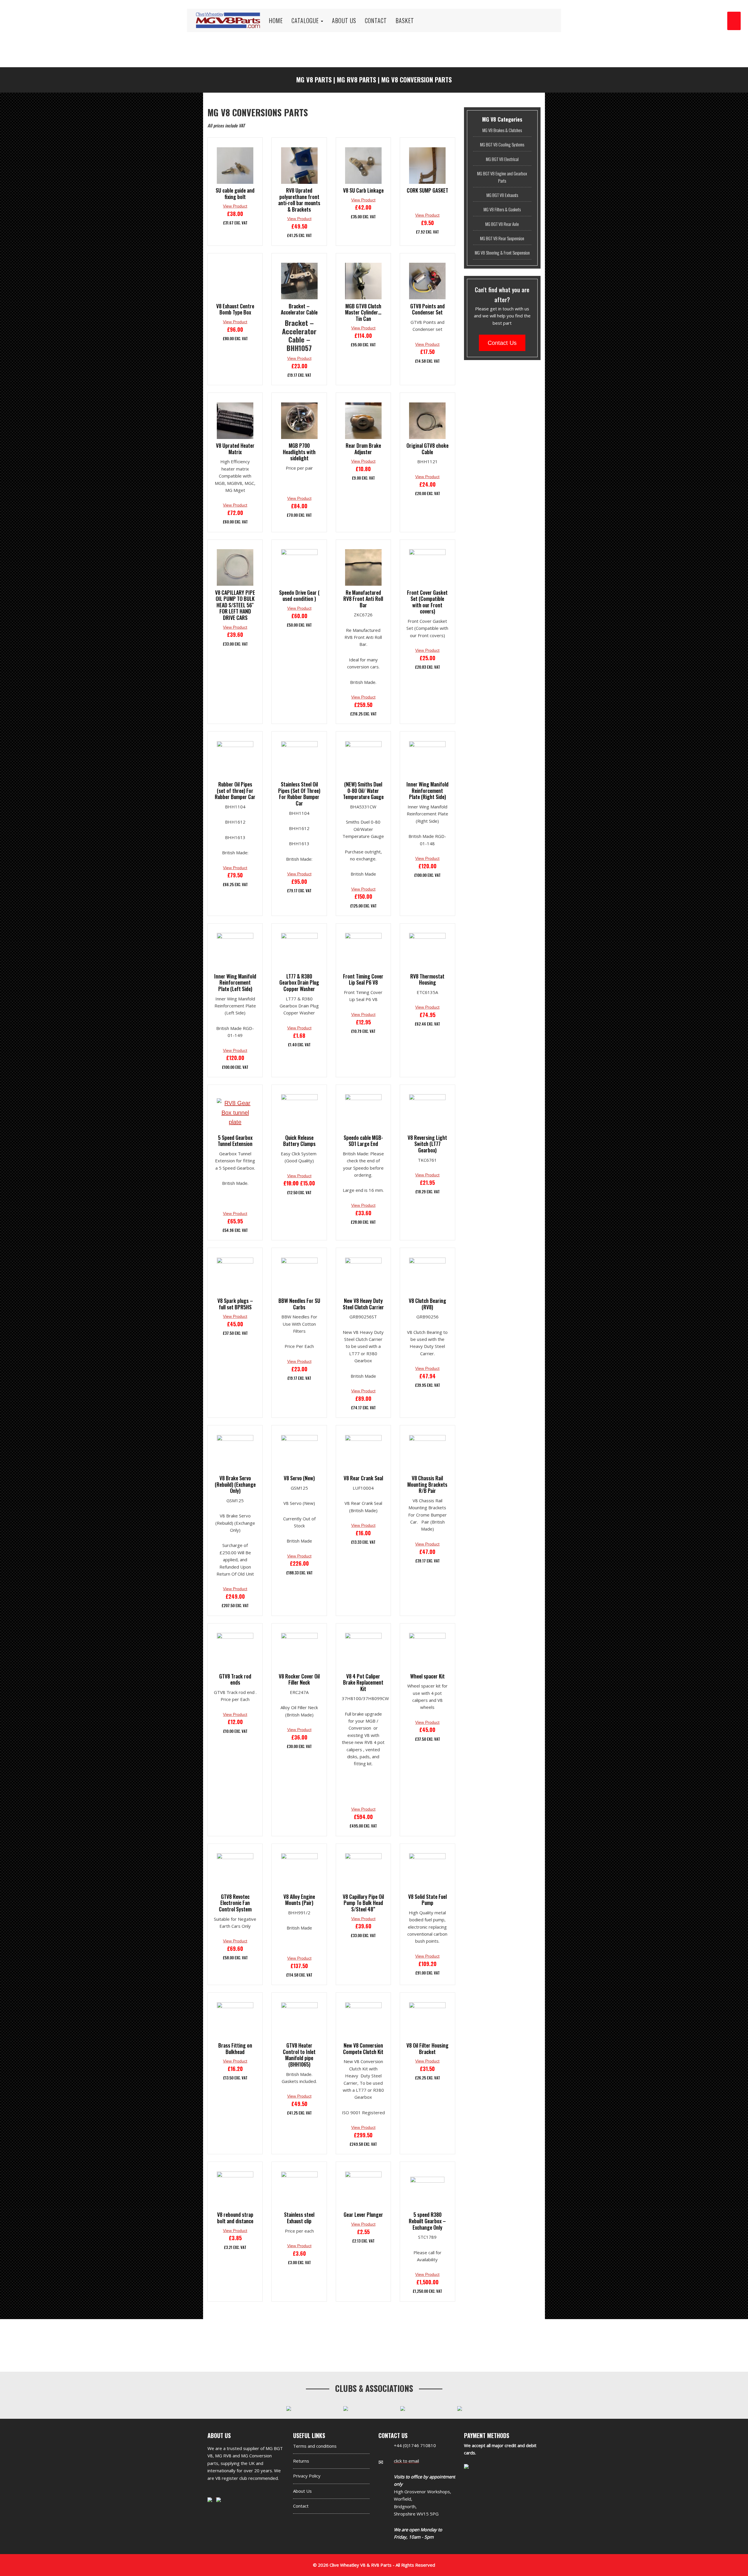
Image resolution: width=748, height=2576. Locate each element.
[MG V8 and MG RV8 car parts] (228, 13)
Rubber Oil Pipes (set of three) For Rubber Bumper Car (235, 791)
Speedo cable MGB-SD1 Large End (363, 1141)
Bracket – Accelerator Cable (299, 309)
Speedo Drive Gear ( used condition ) (299, 596)
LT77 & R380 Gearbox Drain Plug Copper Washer (299, 983)
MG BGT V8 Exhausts (502, 195)
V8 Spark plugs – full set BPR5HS (235, 1304)
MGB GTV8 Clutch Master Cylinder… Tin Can (363, 313)
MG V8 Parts (314, 79)
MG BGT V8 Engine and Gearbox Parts (502, 177)
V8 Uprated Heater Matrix (235, 449)
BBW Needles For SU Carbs (299, 1304)
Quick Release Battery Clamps (299, 1141)
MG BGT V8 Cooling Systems (502, 144)
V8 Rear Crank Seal (363, 1478)
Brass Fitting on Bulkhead (235, 2049)
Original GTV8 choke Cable (427, 449)
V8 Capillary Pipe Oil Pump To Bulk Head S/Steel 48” (363, 1903)
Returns (301, 2461)
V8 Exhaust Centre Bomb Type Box (235, 309)
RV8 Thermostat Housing (427, 980)
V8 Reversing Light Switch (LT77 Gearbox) (427, 1144)
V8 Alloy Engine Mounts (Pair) (299, 1900)
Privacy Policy (307, 2476)
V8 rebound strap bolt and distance (235, 2218)
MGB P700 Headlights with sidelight (299, 452)
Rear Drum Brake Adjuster (363, 449)
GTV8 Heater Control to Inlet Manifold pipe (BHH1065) (299, 2055)
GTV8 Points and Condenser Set (427, 309)
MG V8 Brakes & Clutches (502, 130)
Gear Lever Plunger (363, 2215)
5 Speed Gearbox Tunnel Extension (235, 1141)
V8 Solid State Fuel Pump (427, 1900)
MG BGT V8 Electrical (502, 159)
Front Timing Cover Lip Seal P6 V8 (363, 980)
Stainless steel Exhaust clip (299, 2218)
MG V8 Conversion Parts (417, 79)
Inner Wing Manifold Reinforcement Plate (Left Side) (235, 983)
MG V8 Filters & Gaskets (502, 209)
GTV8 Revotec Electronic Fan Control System (235, 1903)
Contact (301, 2506)
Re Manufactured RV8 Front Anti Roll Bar (363, 599)
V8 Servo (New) (299, 1478)
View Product (235, 206)
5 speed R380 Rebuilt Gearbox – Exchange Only (427, 2221)
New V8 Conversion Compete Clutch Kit (363, 2049)
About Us (302, 2491)
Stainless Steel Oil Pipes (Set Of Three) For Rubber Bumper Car (299, 794)
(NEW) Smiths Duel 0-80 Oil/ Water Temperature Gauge (363, 791)
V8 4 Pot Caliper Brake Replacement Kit (363, 1683)
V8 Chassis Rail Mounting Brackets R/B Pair (427, 1485)
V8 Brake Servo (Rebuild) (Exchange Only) (235, 1485)
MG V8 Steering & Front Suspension (502, 253)
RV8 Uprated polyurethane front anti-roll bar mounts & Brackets (299, 200)
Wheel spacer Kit (427, 1676)
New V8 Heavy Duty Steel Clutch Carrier (363, 1304)
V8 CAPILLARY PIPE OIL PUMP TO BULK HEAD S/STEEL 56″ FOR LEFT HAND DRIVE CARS (235, 605)
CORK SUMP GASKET (427, 191)
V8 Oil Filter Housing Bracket (427, 2049)
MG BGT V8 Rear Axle (502, 224)
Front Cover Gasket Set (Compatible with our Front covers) (427, 602)
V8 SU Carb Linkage (363, 191)
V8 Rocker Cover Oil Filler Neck (299, 1679)
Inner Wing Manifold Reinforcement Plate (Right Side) (427, 791)
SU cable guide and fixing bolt (235, 194)
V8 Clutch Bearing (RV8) (427, 1304)
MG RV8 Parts (356, 79)
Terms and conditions (315, 2446)
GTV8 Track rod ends (235, 1679)
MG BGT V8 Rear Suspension (502, 238)
